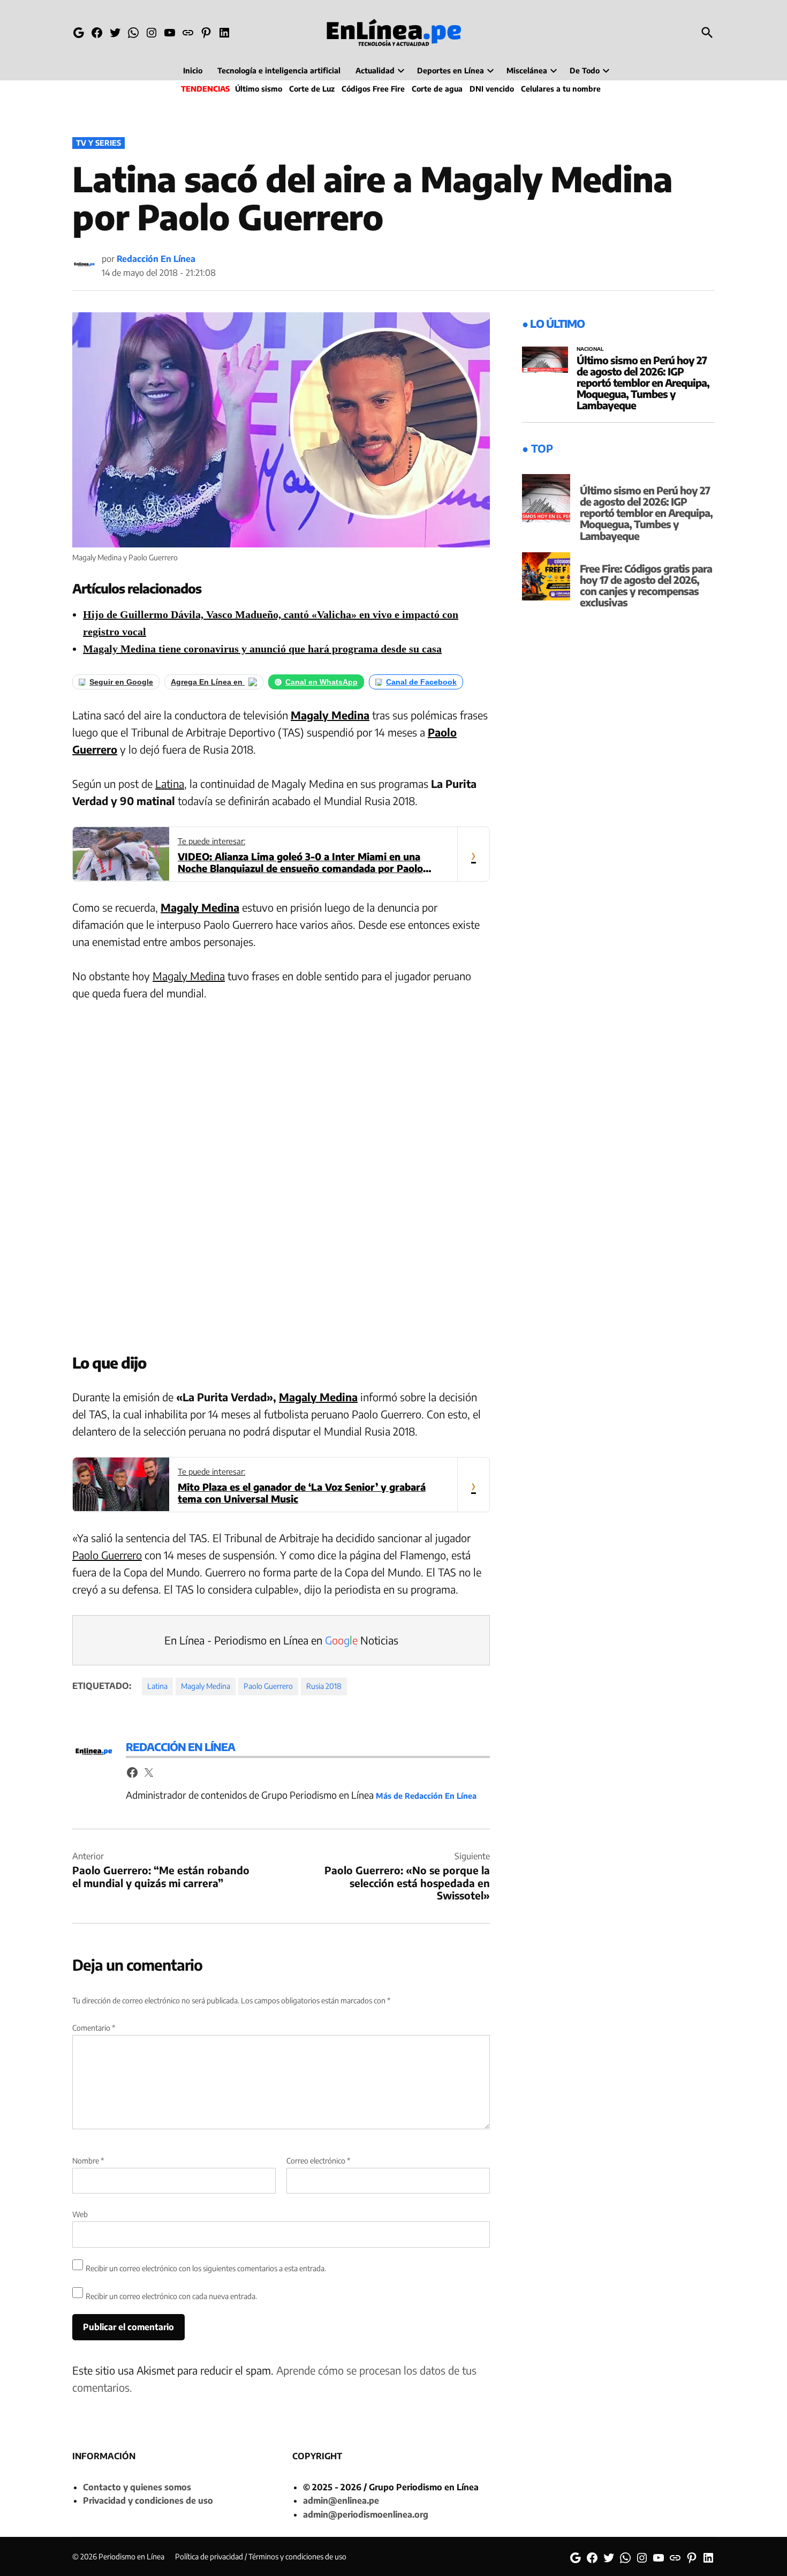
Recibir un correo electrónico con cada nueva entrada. (171, 2296)
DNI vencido (492, 89)
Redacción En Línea (156, 259)
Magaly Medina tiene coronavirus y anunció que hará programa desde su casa (262, 649)
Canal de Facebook (421, 682)
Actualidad (375, 70)
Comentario (94, 2028)
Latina (170, 783)
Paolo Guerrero (107, 1555)
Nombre (88, 2161)
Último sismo (259, 89)
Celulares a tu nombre (561, 89)
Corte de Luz (312, 89)
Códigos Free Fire (373, 89)
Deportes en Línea (451, 70)
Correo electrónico (318, 2161)
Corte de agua (437, 89)
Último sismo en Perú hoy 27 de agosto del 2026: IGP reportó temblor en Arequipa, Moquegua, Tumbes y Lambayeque (643, 382)
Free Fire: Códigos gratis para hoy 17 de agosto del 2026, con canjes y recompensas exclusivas (646, 585)
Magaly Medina (200, 907)
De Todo (585, 70)
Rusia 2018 (324, 1686)
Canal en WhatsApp (321, 682)
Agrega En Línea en (208, 682)
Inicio (193, 70)
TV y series (99, 143)
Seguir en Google (121, 682)
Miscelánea (527, 70)
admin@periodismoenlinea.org (366, 2514)
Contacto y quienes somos (137, 2487)
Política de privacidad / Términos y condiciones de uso (261, 2556)
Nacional (590, 349)
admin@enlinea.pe (341, 2500)
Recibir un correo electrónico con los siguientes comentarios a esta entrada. (206, 2268)
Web (80, 2214)
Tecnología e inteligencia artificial (279, 70)
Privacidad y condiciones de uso (148, 2500)
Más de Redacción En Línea (426, 1796)
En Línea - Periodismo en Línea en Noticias (281, 1640)
